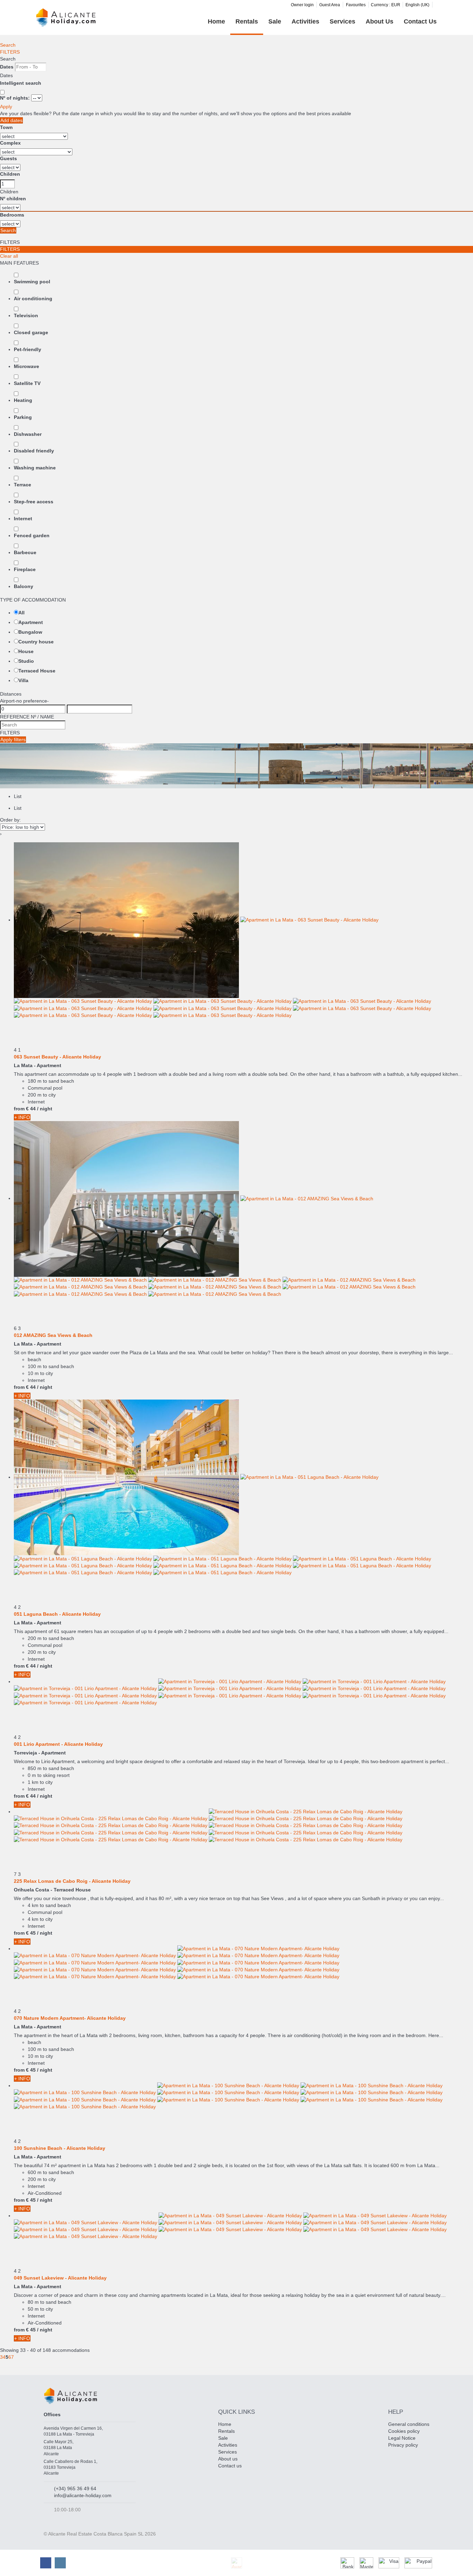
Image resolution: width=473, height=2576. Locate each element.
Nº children (13, 199)
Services (342, 21)
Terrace (23, 485)
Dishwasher (28, 434)
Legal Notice (402, 2438)
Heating (23, 400)
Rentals (247, 21)
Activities (305, 21)
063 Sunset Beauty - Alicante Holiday (57, 1057)
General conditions (409, 2424)
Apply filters (13, 740)
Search (8, 45)
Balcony (24, 586)
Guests (8, 158)
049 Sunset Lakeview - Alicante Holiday (60, 2278)
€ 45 (31, 1933)
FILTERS (10, 52)
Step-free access (34, 502)
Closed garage (31, 332)
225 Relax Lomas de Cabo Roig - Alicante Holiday (72, 1881)
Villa (23, 680)
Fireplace (25, 569)
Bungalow (30, 632)
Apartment (31, 622)
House (26, 651)
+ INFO (22, 1117)
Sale (275, 21)
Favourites (356, 5)
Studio (26, 661)
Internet (23, 519)
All (21, 613)
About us (380, 21)
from (19, 1109)
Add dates (11, 120)
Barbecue (25, 552)
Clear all (9, 256)
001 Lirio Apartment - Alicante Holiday (58, 1744)
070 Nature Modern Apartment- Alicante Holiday (70, 2018)
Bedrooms (12, 215)
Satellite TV (27, 383)
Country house (36, 642)
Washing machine (35, 468)
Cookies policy (404, 2431)
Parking (23, 417)
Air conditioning (33, 299)
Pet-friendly (28, 349)
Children (10, 174)
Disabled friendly (34, 451)
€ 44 (31, 1109)
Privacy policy (403, 2445)
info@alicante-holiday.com (83, 2495)
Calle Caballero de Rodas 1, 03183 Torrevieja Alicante (70, 2467)
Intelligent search (21, 83)
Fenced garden (32, 535)
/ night (45, 1109)
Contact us (420, 21)
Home (216, 21)
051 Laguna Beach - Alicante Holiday (57, 1614)
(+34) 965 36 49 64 (75, 2488)
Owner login (302, 5)
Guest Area (330, 5)
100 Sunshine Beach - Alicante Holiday (60, 2148)
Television (26, 315)
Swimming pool (32, 282)
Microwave (26, 366)
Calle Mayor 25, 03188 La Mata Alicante (59, 2448)
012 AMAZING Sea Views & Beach (53, 1335)
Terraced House (37, 671)
